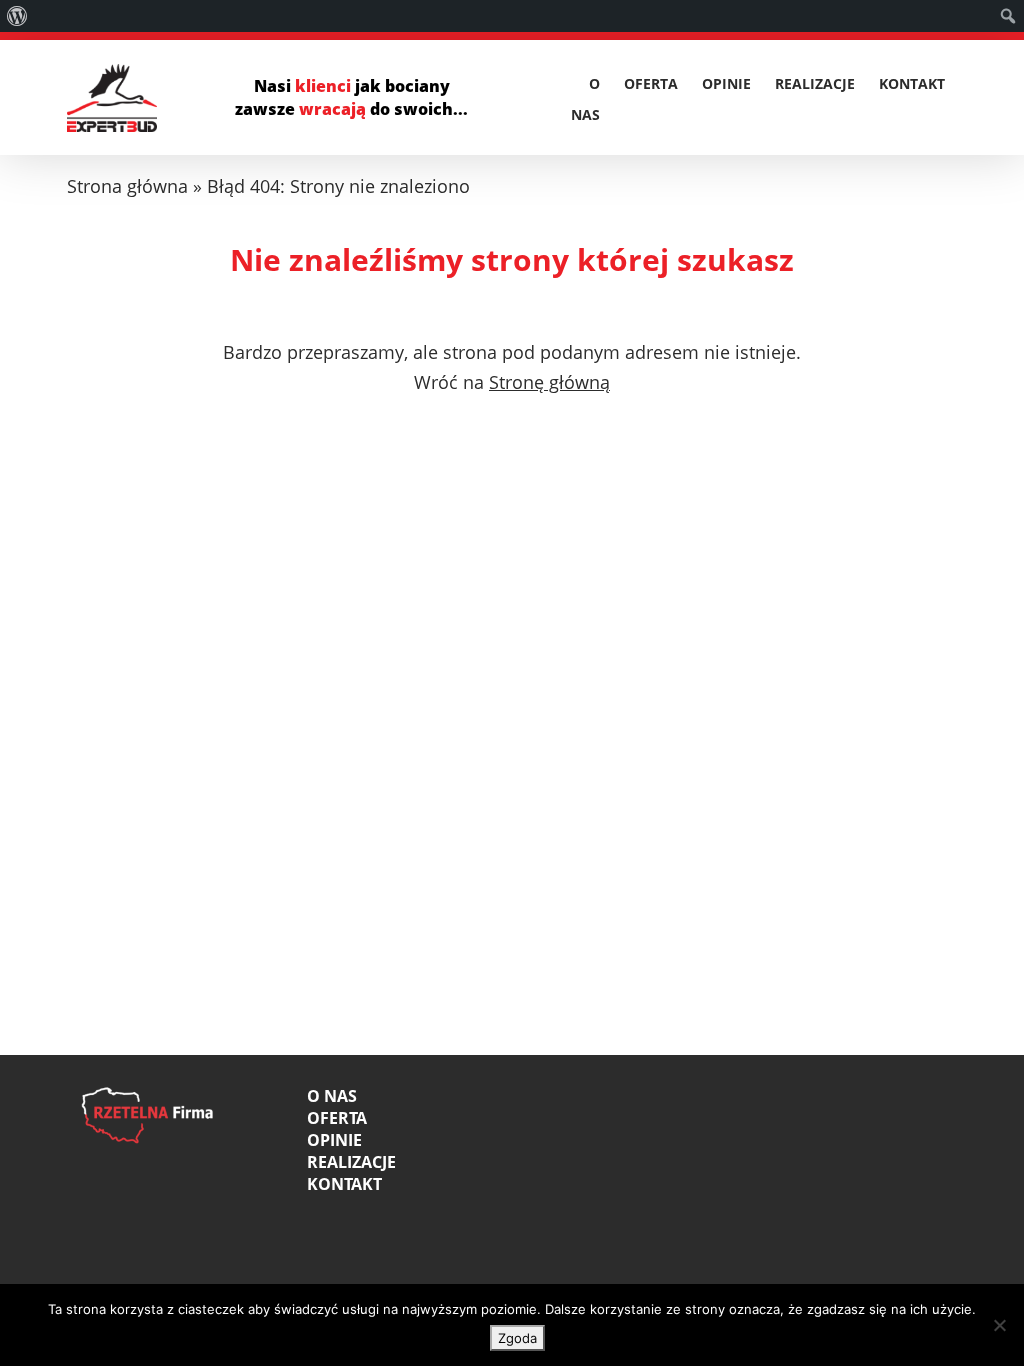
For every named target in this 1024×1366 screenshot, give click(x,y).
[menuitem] (17, 16)
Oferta (651, 84)
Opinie (726, 84)
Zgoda (517, 1338)
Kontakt (912, 84)
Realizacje (815, 84)
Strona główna (127, 186)
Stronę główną (549, 382)
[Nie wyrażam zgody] (999, 1325)
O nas (332, 1096)
